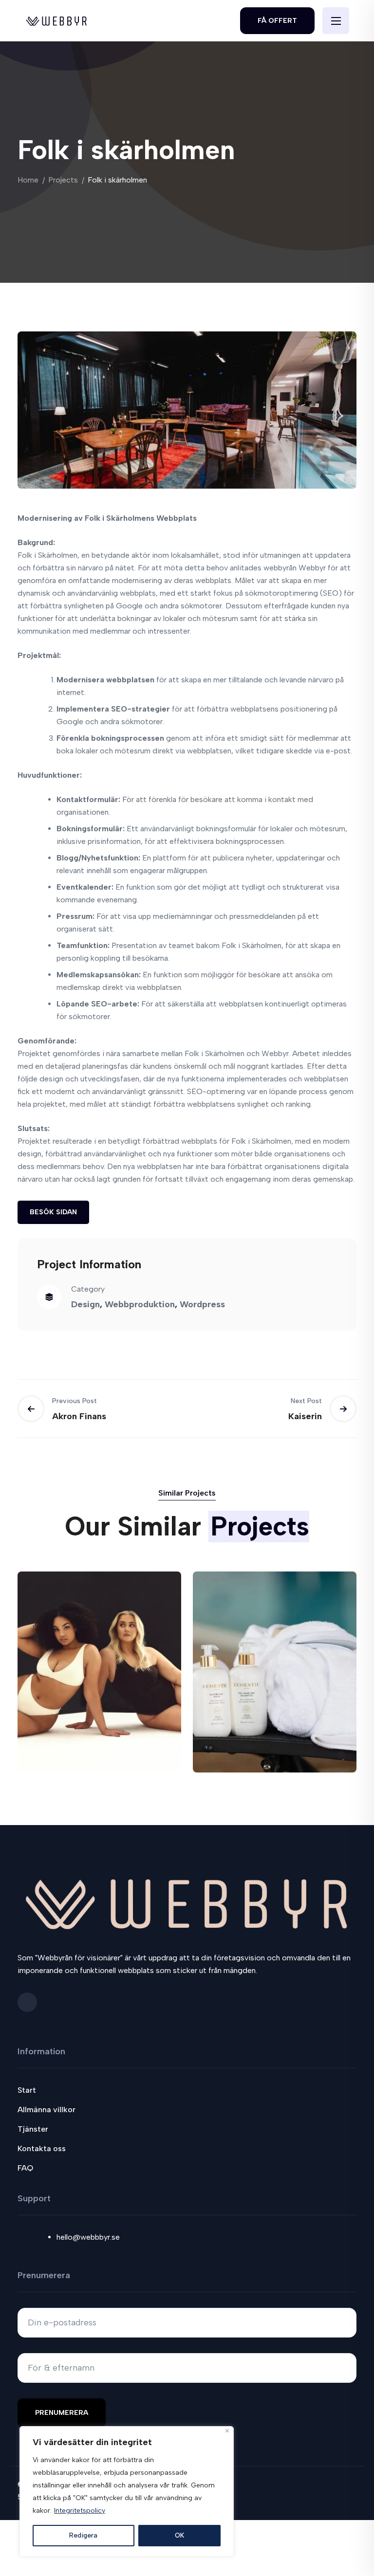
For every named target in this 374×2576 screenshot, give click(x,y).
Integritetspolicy (80, 2511)
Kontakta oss (42, 2148)
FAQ (25, 2168)
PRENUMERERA (62, 2413)
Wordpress (202, 1304)
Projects (63, 180)
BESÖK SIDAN (53, 1212)
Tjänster (33, 2129)
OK (179, 2535)
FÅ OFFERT (277, 21)
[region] (127, 2491)
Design (85, 1304)
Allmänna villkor (47, 2110)
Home (28, 180)
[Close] (227, 2431)
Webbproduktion (140, 1304)
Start (27, 2090)
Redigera (83, 2535)
